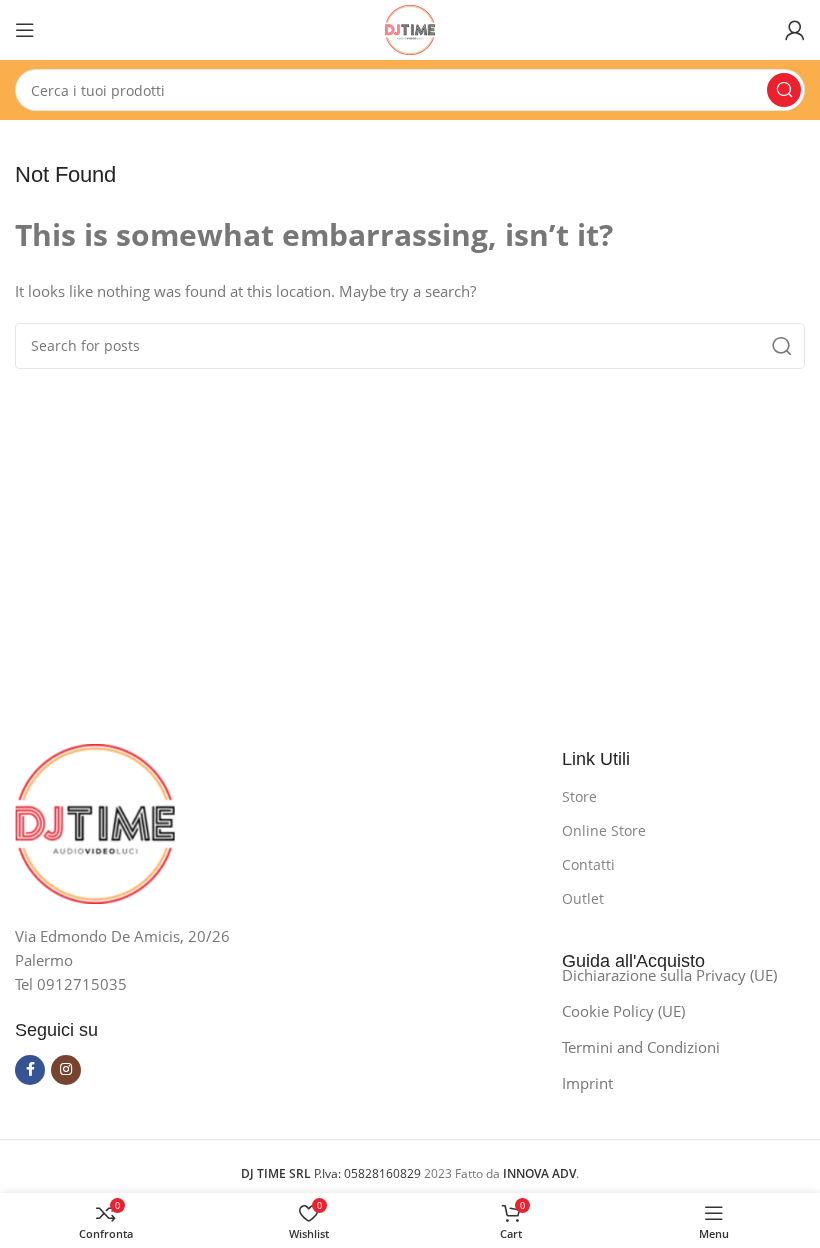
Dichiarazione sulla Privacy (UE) (669, 975)
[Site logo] (410, 28)
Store (579, 796)
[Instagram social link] (66, 1070)
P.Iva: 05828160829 (332, 1173)
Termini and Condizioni (641, 1047)
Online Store (604, 830)
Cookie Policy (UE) (623, 1011)
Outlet (583, 898)
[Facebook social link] (30, 1070)
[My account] (795, 30)
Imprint (587, 1083)
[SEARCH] (784, 90)
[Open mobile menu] (25, 30)
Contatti (588, 864)
